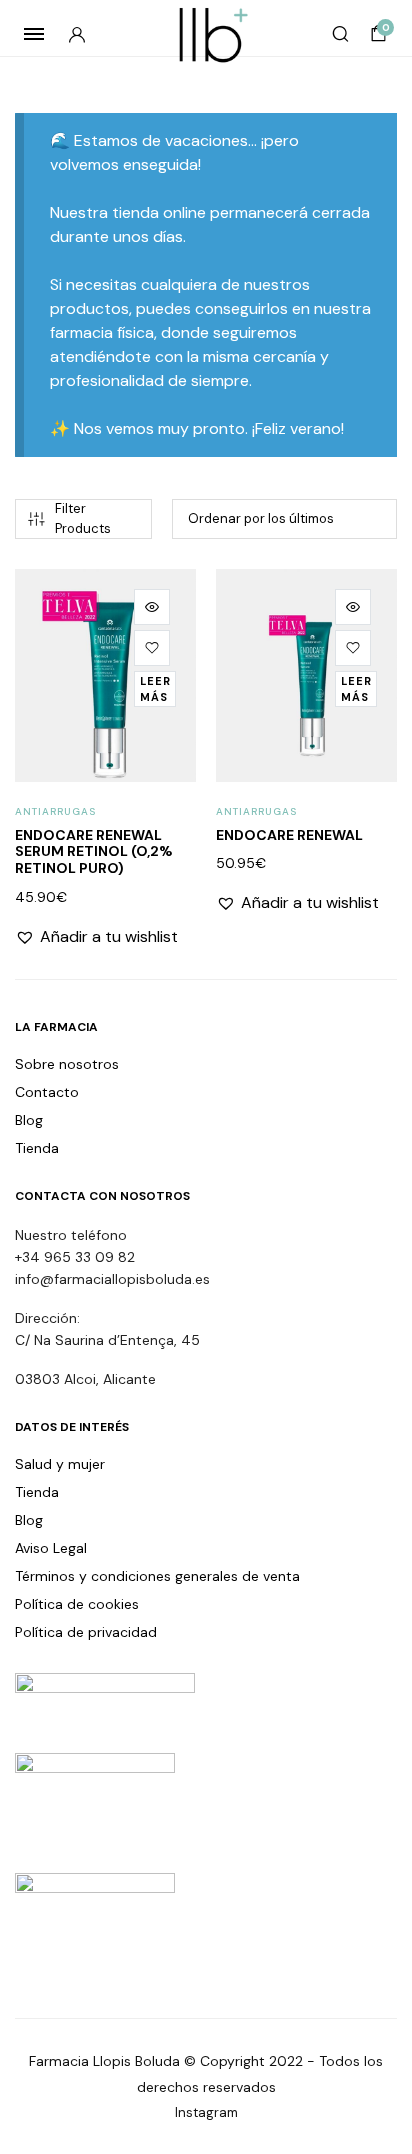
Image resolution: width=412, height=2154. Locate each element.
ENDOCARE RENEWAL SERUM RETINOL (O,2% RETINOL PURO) (94, 852)
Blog (29, 1120)
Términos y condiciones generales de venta (157, 1576)
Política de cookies (77, 1604)
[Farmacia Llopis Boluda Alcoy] (206, 34)
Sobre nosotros (67, 1064)
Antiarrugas (55, 811)
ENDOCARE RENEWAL (289, 835)
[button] (152, 648)
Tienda (37, 1148)
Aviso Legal (51, 1548)
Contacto (47, 1092)
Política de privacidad (86, 1632)
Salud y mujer (60, 1464)
